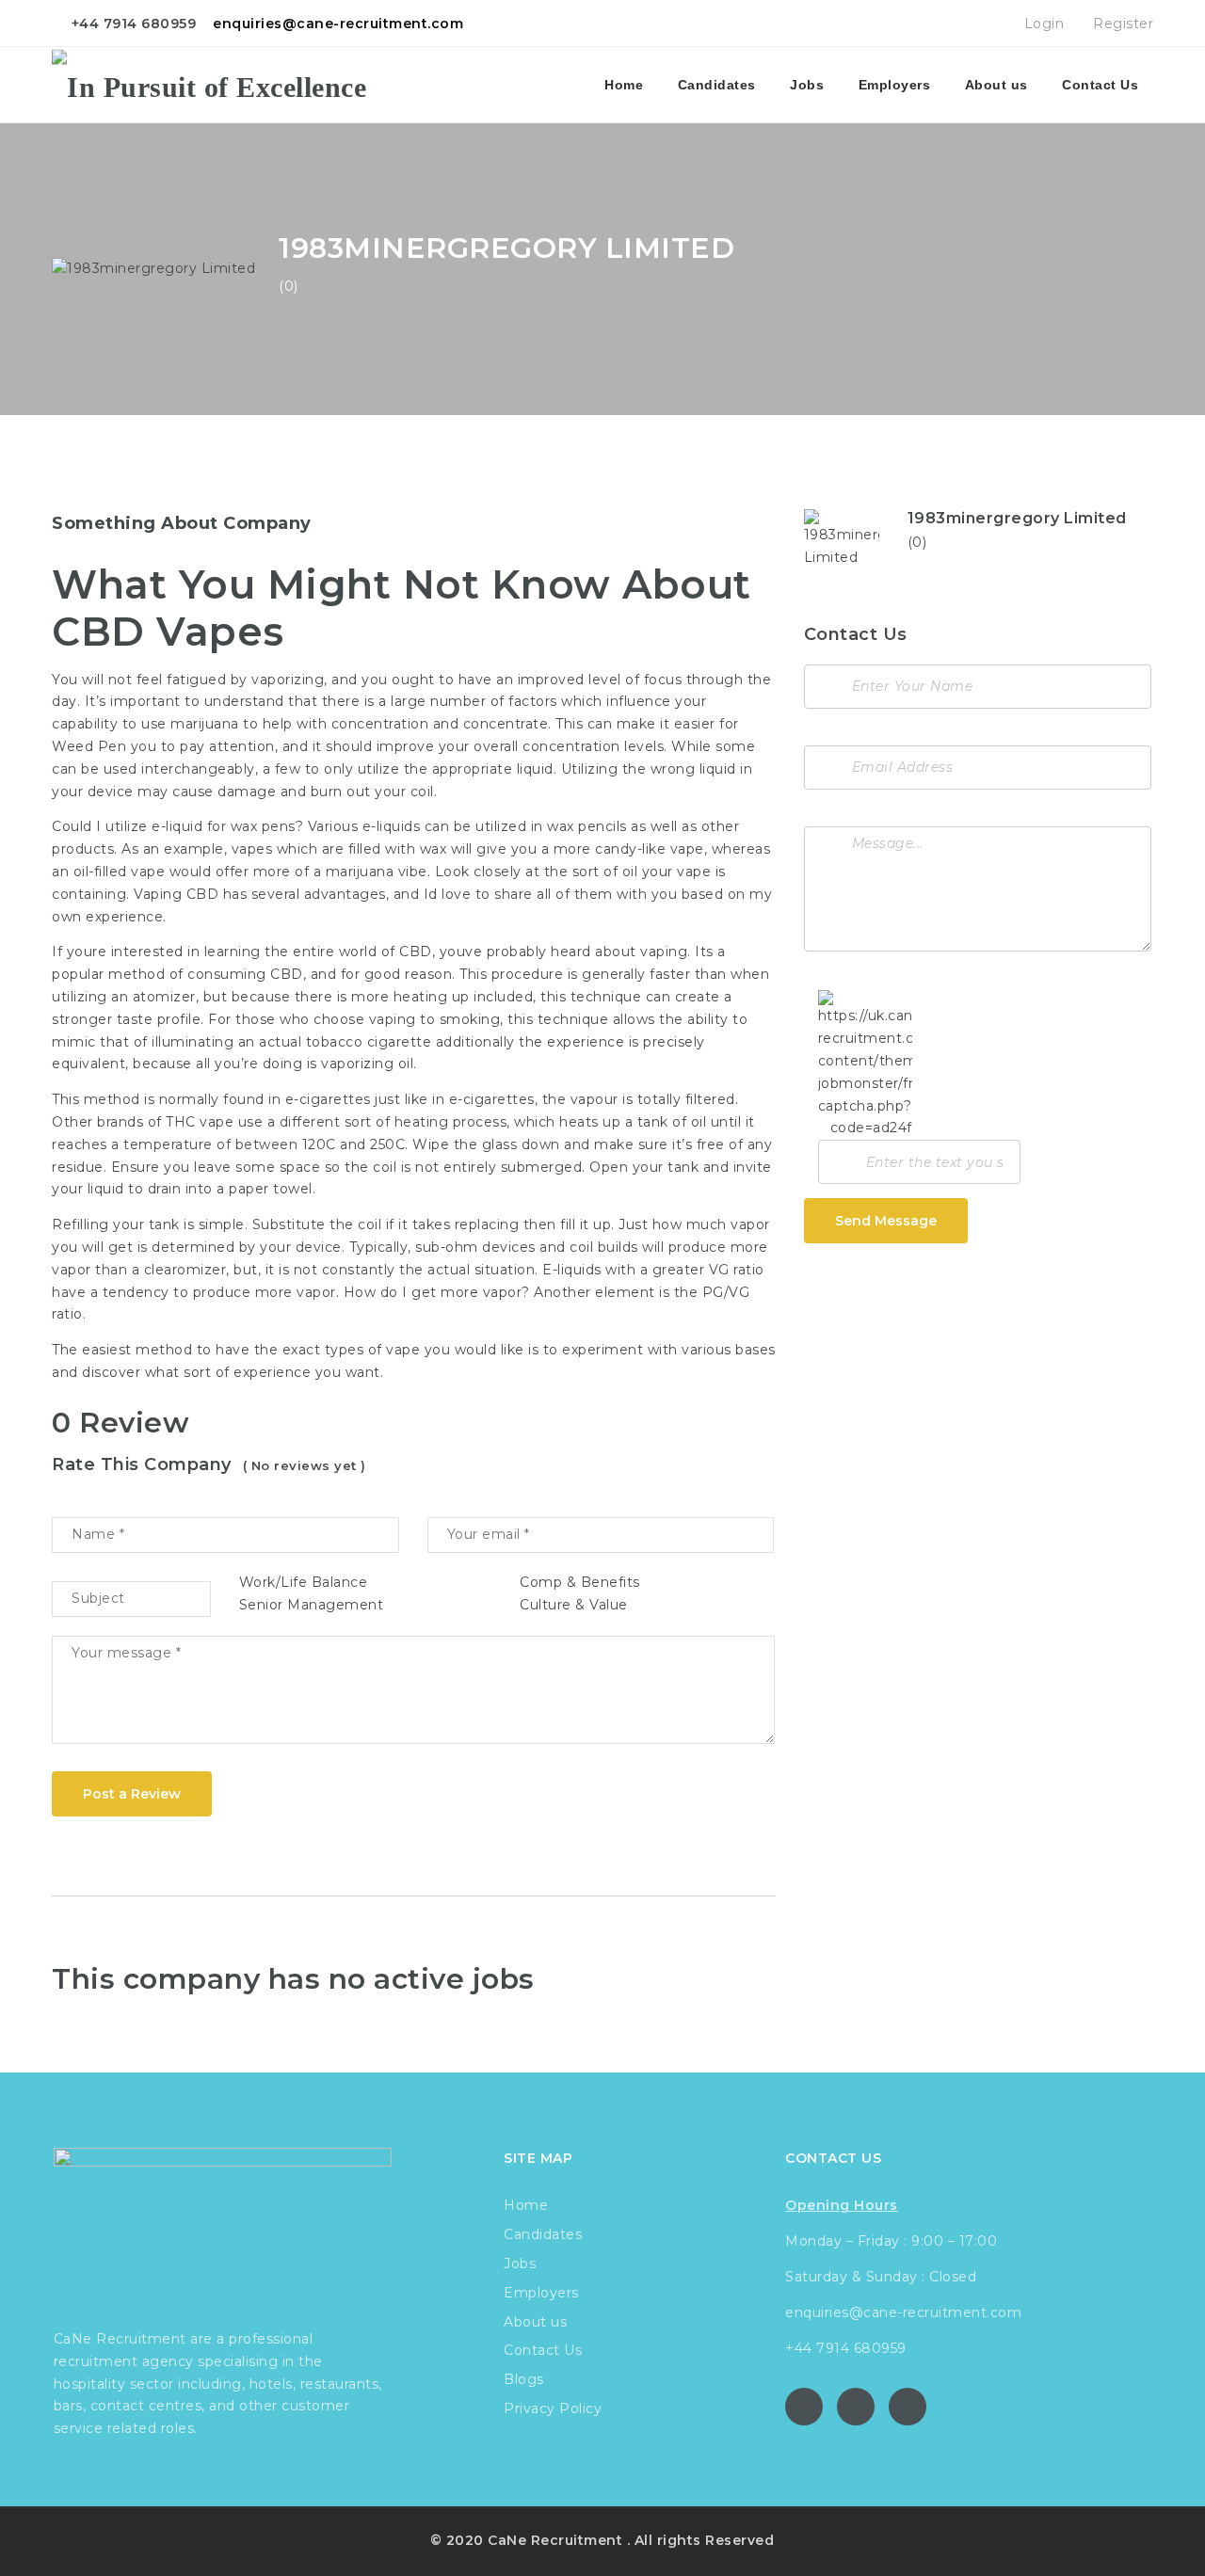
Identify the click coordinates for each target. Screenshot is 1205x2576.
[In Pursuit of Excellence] (209, 85)
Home (624, 85)
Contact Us (1100, 85)
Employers (895, 85)
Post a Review (132, 1794)
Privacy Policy (553, 2408)
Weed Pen (89, 746)
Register (1121, 24)
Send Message (886, 1221)
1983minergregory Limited (1017, 518)
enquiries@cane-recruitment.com (338, 24)
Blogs (524, 2379)
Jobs (807, 85)
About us (996, 85)
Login (1042, 24)
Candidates (717, 85)
